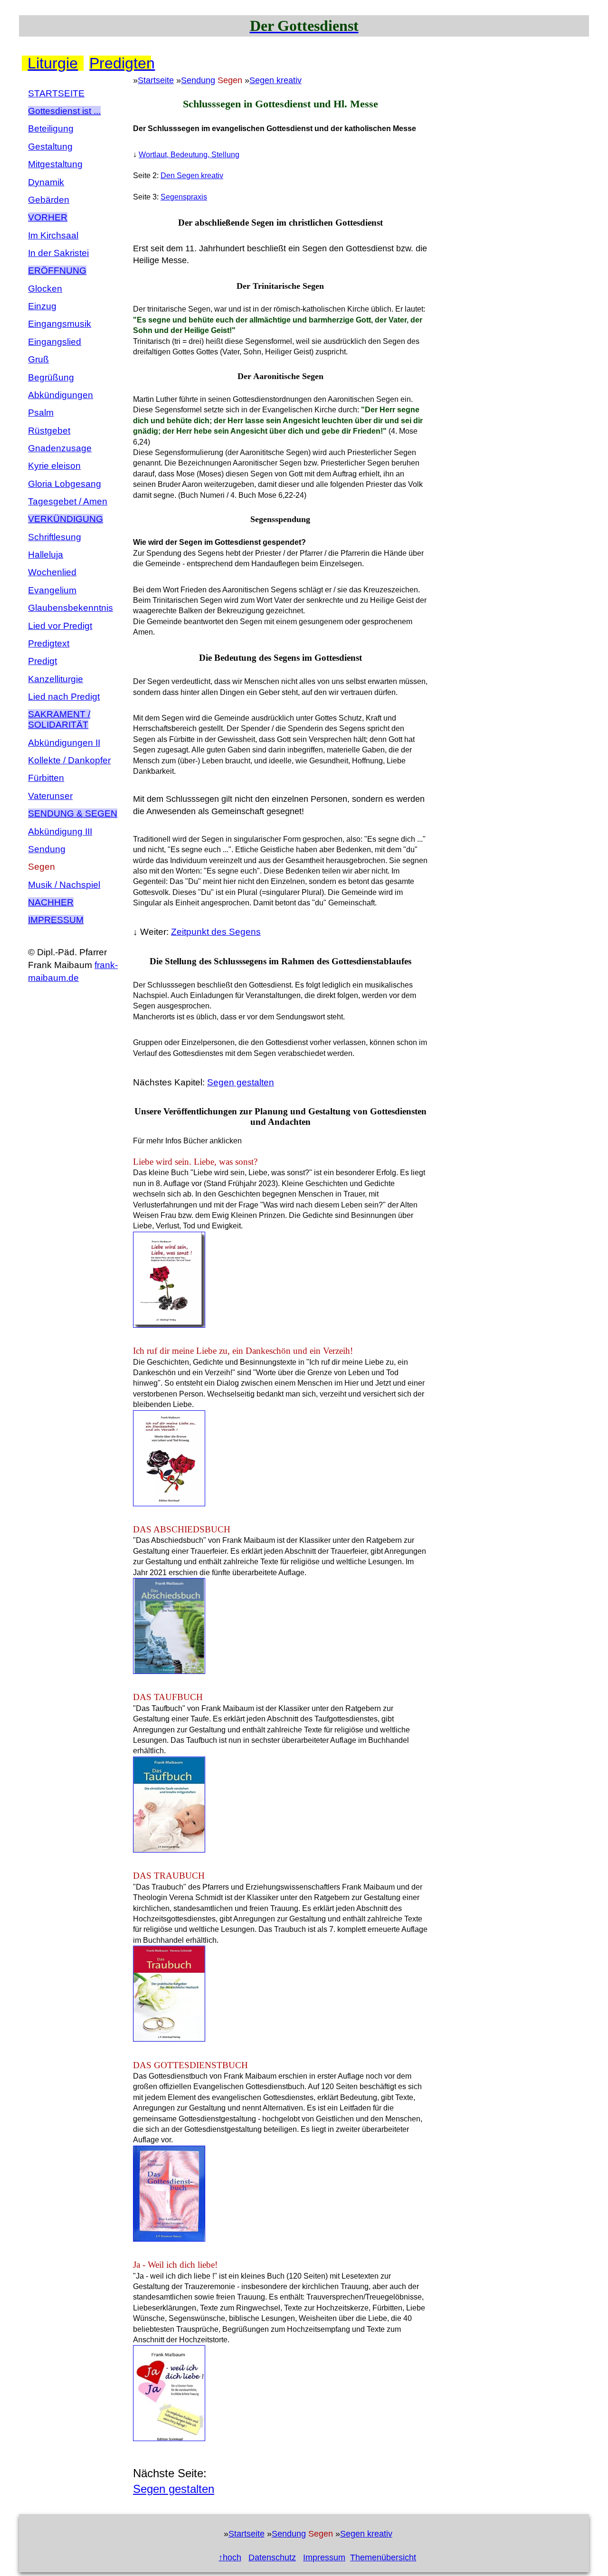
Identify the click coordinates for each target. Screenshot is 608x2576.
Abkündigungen (61, 395)
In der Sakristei (58, 253)
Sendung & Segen (73, 813)
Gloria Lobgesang (65, 484)
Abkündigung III (60, 832)
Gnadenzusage (60, 448)
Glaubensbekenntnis (71, 608)
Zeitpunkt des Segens (216, 932)
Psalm (41, 413)
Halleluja (46, 555)
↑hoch (230, 2557)
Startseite (156, 80)
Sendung (47, 849)
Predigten (120, 63)
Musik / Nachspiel (64, 885)
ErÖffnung (57, 271)
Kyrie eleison (54, 466)
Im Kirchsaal (53, 235)
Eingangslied (55, 342)
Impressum (56, 920)
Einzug (42, 306)
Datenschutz (272, 2557)
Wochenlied (52, 572)
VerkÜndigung (66, 519)
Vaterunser (50, 796)
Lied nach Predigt (64, 697)
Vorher (48, 217)
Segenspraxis (184, 197)
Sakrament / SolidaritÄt (59, 719)
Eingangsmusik (60, 324)
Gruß (38, 359)
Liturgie (53, 63)
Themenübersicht (383, 2557)
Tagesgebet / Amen (68, 501)
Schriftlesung (55, 537)
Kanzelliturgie (56, 679)
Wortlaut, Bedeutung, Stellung (189, 155)
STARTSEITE (56, 93)
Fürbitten (46, 778)
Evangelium (52, 590)
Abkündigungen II (64, 743)
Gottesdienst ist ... (64, 111)
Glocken (45, 289)
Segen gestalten (241, 1082)
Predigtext (49, 643)
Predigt (43, 661)
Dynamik (46, 182)
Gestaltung (50, 147)
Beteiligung (51, 128)
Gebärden (49, 200)
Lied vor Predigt (60, 626)
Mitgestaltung (55, 164)
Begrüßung (51, 377)
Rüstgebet (49, 431)
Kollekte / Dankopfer (69, 760)
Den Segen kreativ (192, 176)
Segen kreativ (275, 80)
